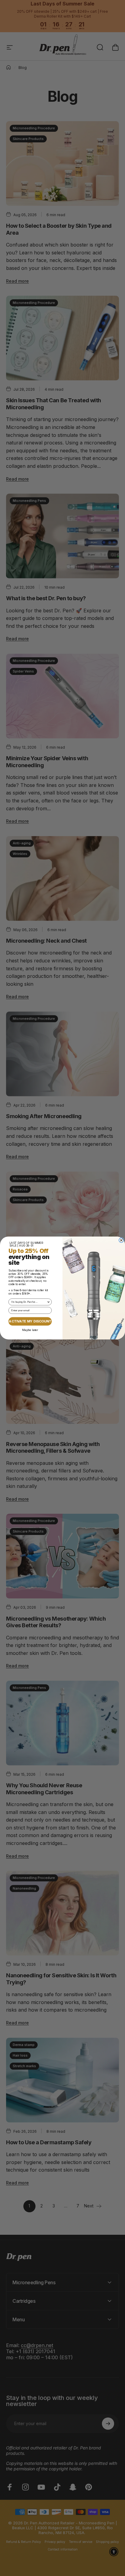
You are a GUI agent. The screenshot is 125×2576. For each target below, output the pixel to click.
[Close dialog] (121, 1240)
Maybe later (30, 1330)
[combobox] (29, 1302)
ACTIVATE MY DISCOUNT (30, 1321)
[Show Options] (48, 1302)
